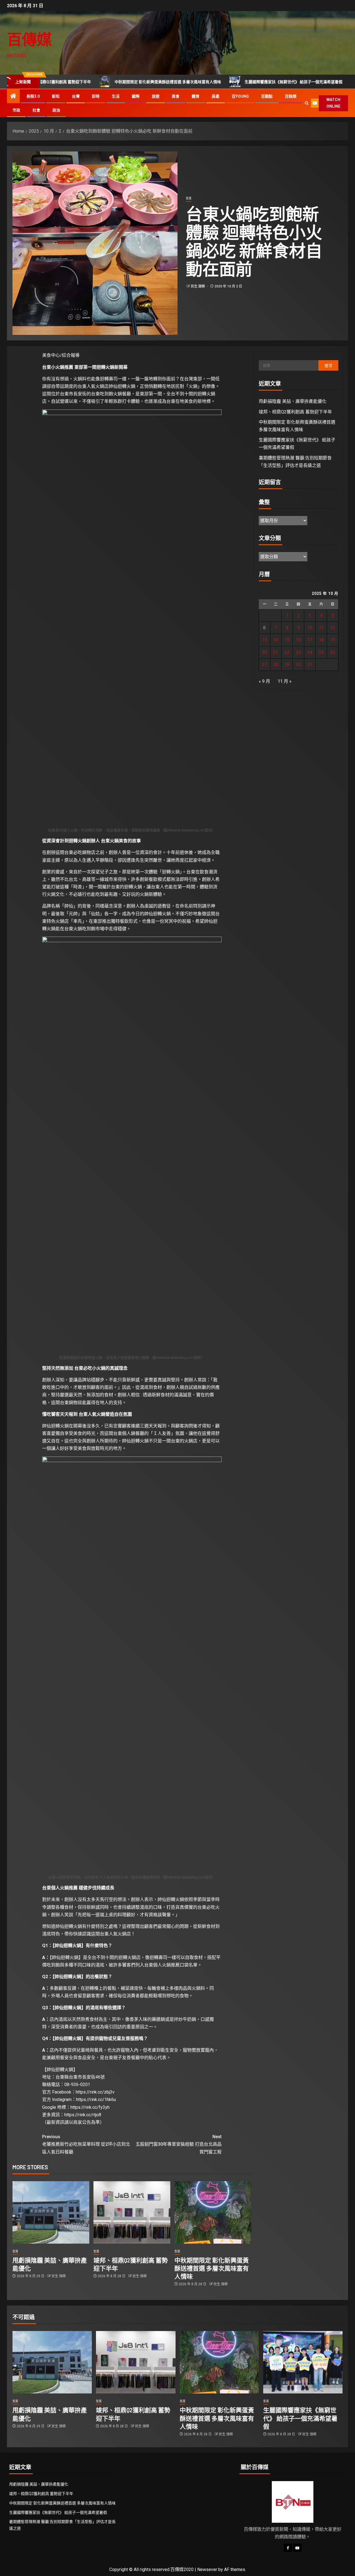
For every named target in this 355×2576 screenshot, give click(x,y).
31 (310, 665)
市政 (16, 110)
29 (287, 665)
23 (298, 652)
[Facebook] (288, 2548)
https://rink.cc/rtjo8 (83, 2115)
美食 (176, 96)
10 (310, 628)
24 (310, 652)
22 (287, 652)
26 (333, 652)
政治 (56, 110)
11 (321, 628)
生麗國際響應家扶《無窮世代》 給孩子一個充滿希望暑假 (234, 82)
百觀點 (267, 96)
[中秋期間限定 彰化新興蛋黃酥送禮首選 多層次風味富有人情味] (213, 2212)
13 (265, 640)
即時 (96, 96)
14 (276, 640)
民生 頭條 (198, 286)
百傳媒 (29, 39)
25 (321, 652)
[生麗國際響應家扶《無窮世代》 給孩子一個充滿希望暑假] (303, 2362)
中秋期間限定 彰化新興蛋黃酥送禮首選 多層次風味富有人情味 (108, 82)
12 (333, 628)
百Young (240, 96)
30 (298, 665)
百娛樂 (291, 96)
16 (298, 640)
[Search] (307, 103)
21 (276, 652)
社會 (36, 110)
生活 (116, 96)
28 (276, 665)
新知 (56, 96)
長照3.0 (33, 96)
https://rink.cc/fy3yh (90, 2107)
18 (321, 640)
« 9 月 (264, 681)
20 (265, 652)
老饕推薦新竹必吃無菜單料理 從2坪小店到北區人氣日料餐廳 (86, 2144)
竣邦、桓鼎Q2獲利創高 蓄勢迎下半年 (295, 412)
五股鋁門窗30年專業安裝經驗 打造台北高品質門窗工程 (179, 2144)
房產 (215, 96)
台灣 (76, 96)
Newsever (207, 2569)
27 (265, 665)
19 (333, 640)
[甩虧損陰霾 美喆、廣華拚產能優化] (51, 2212)
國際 (136, 96)
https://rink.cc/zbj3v (95, 2092)
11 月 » (285, 681)
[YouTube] (297, 2548)
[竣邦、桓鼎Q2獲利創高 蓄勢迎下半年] (132, 2212)
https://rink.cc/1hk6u (96, 2100)
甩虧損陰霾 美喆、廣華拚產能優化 (293, 401)
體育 (196, 96)
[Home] (13, 97)
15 (287, 640)
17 (310, 640)
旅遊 (156, 96)
